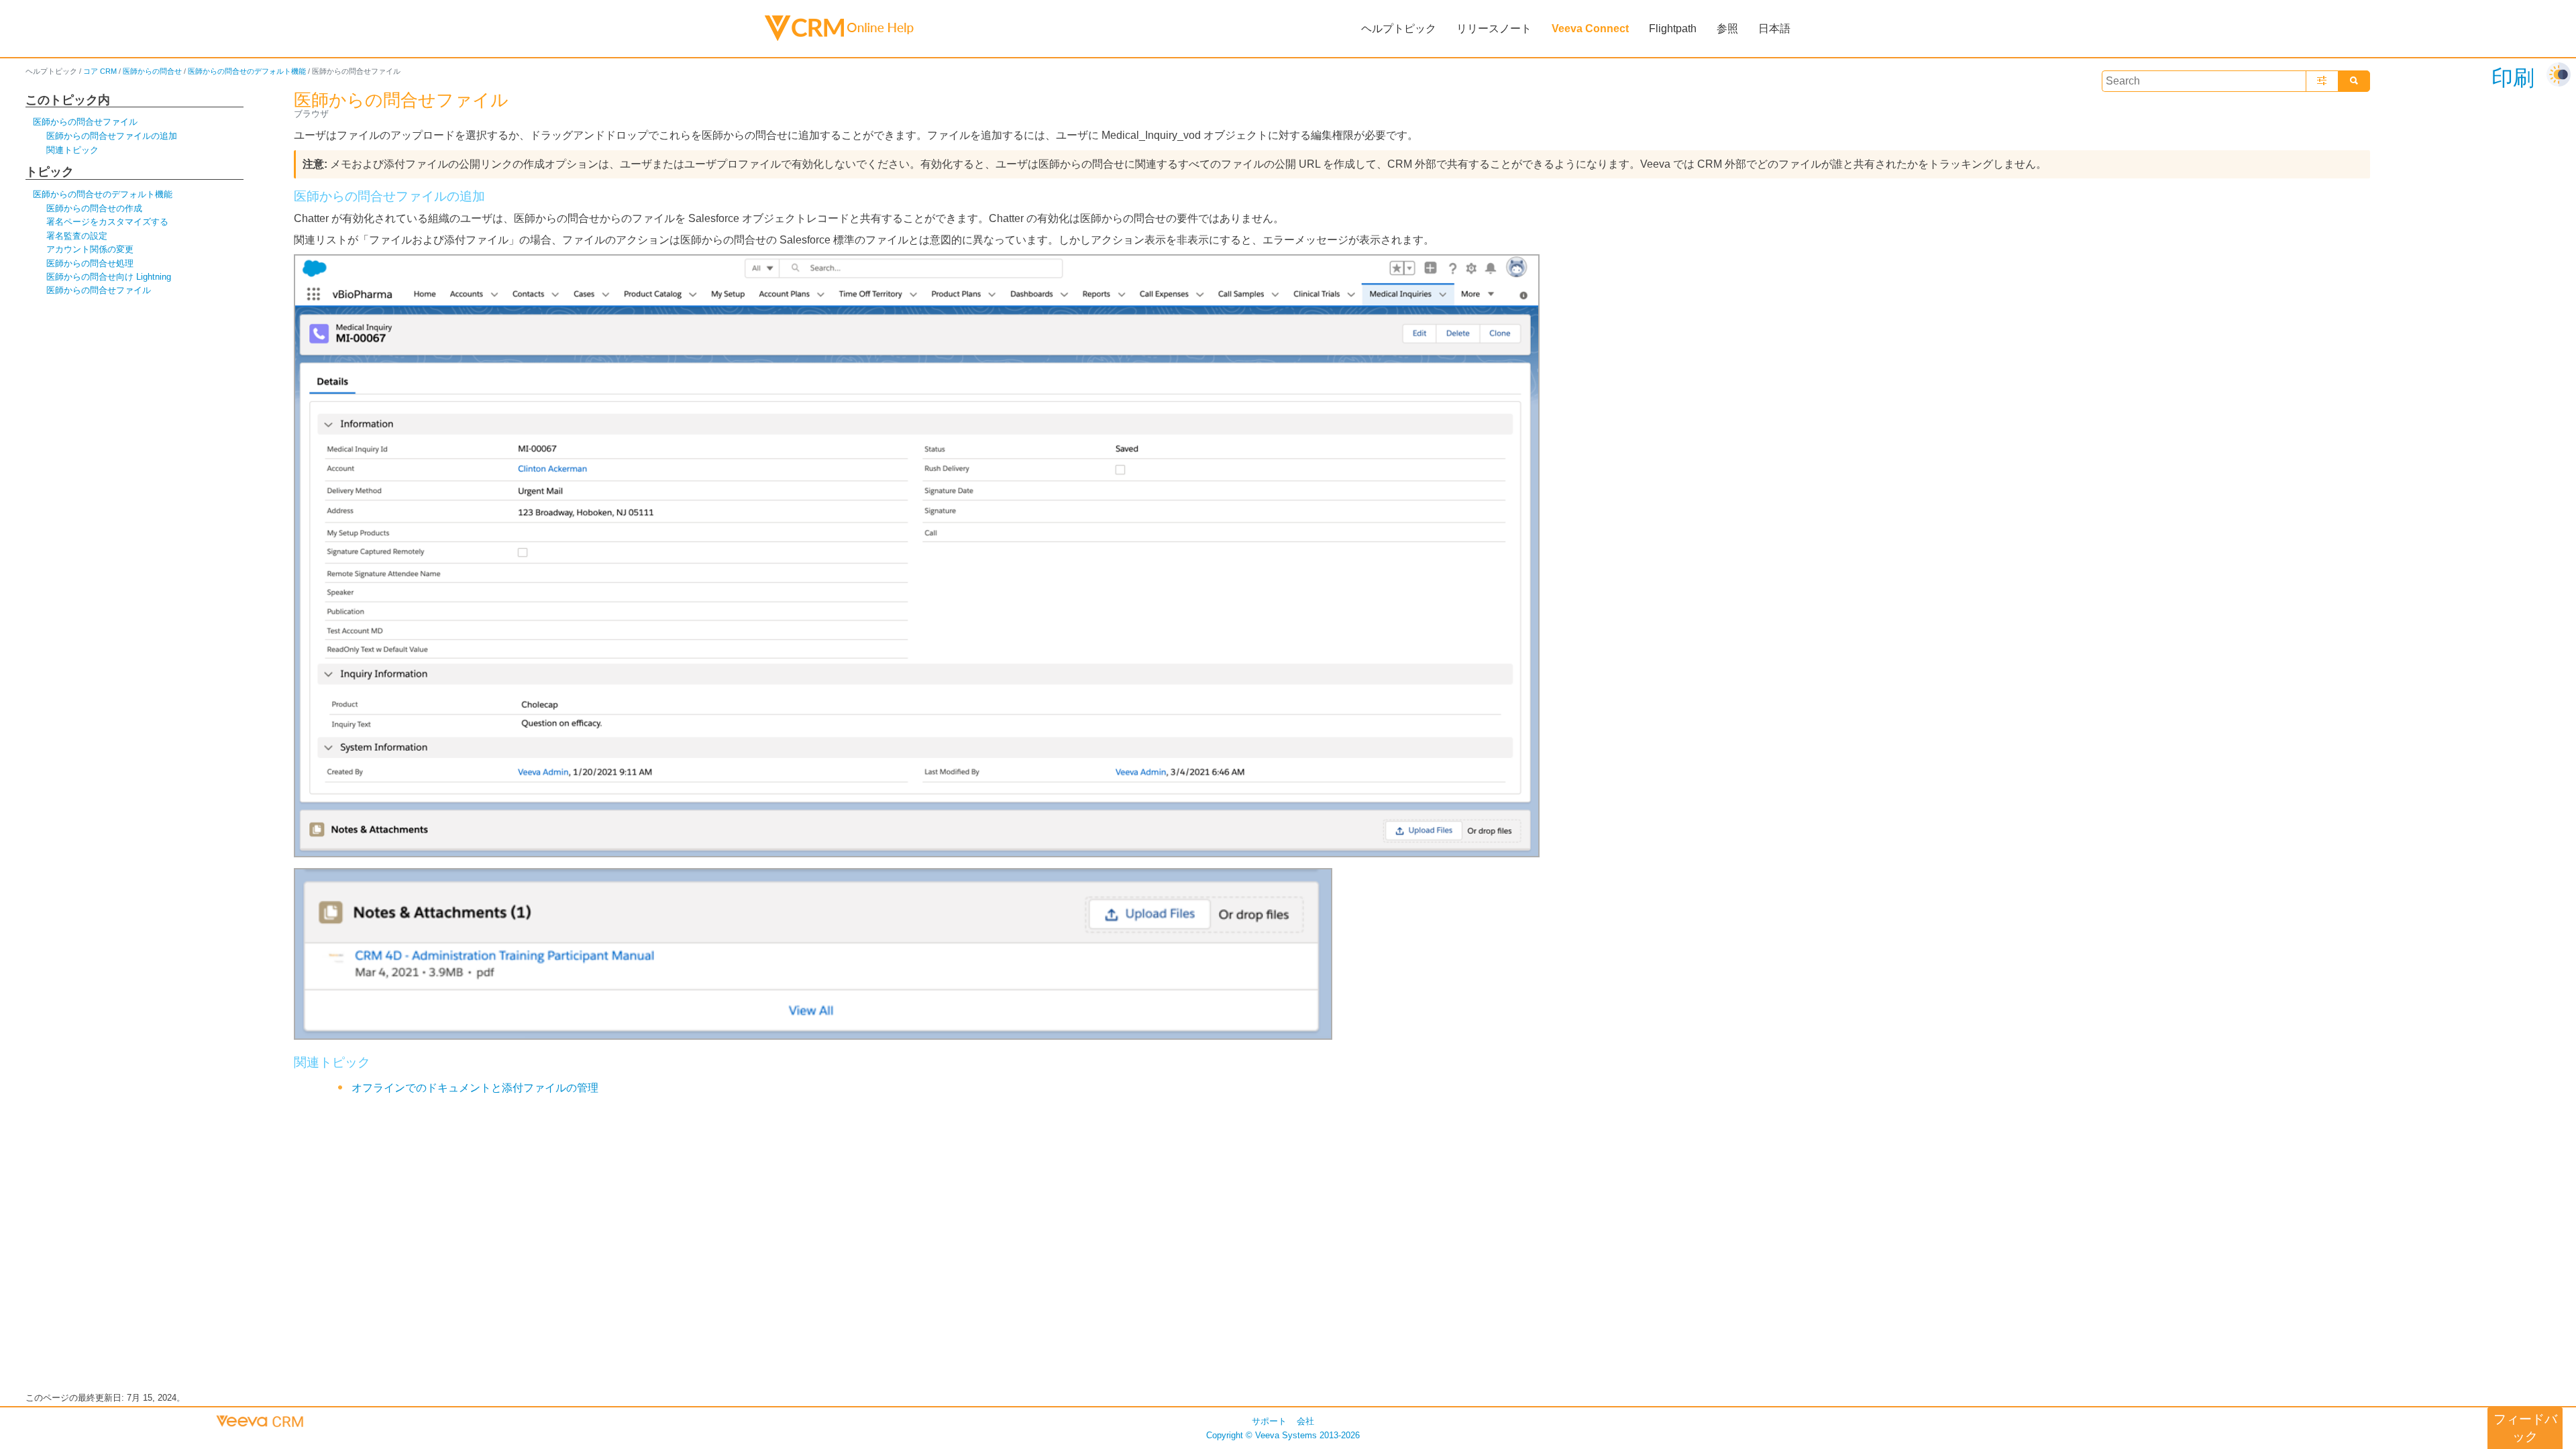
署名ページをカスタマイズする (107, 222)
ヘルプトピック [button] (1399, 29)
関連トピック (72, 150)
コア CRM (100, 71)
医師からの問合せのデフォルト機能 (247, 71)
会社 (1305, 1421)
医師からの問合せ (152, 71)
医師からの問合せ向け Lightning (109, 277)
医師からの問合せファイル (85, 122)
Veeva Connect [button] (1590, 29)
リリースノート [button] (1494, 29)
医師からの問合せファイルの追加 (112, 136)
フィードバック (2525, 1428)
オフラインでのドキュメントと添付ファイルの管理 (475, 1088)
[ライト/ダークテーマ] (2559, 74)
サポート (1269, 1421)
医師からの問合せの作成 (94, 208)
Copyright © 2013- (1283, 1435)
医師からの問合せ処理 (90, 263)
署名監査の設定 (77, 236)
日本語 (1774, 29)
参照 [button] (1727, 29)
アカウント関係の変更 (90, 249)
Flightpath (1673, 29)
